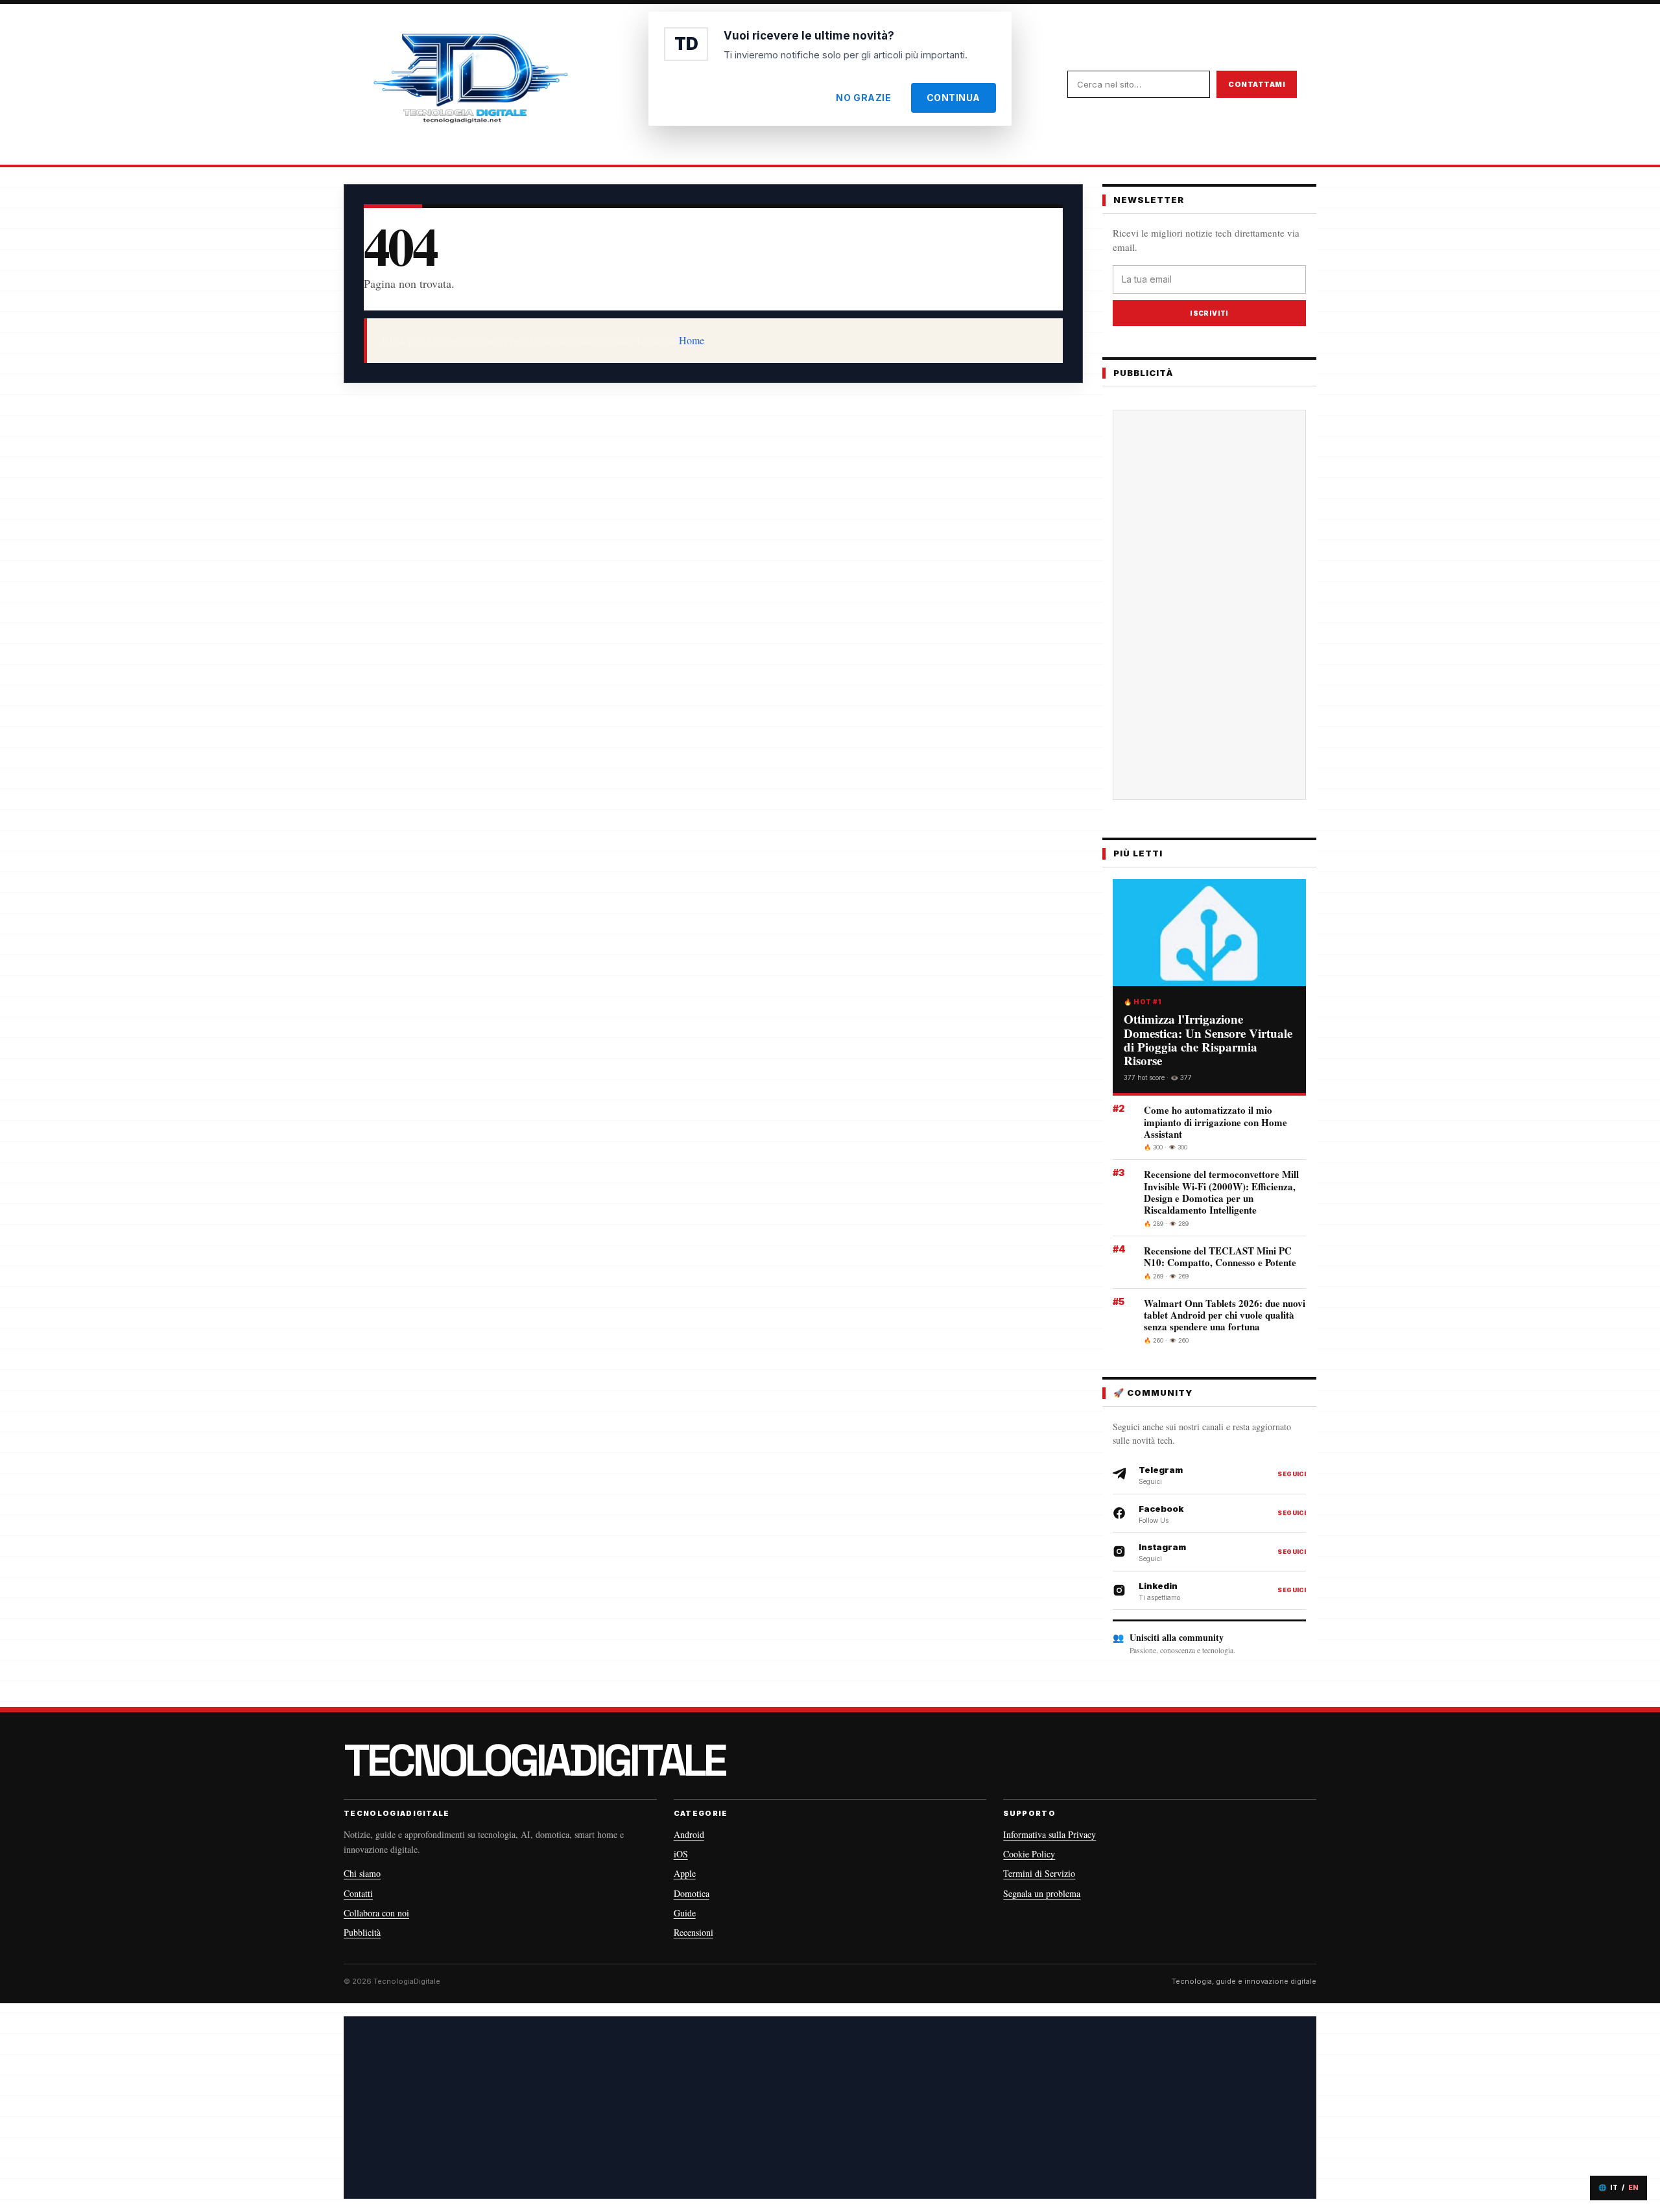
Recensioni (694, 1932)
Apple (685, 1873)
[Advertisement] (1209, 605)
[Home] (470, 84)
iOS (681, 1854)
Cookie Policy (1029, 1854)
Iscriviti (1209, 313)
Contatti (358, 1893)
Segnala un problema (1042, 1893)
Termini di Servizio (1039, 1873)
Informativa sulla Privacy (1049, 1834)
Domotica (692, 1893)
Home (692, 340)
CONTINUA (954, 98)
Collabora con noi (376, 1913)
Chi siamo (362, 1873)
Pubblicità (362, 1932)
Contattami (1257, 84)
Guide (685, 1913)
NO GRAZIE (863, 98)
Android (689, 1834)
